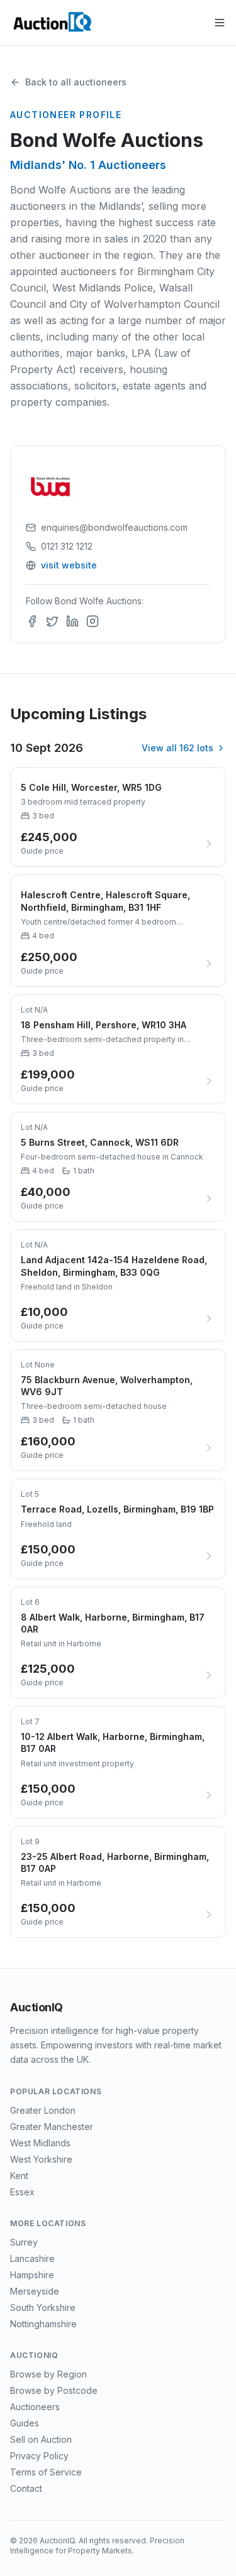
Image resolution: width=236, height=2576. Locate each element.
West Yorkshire (41, 2159)
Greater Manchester (52, 2127)
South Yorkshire (43, 2307)
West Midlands (40, 2143)
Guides (25, 2423)
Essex (22, 2192)
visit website (69, 565)
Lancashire (32, 2258)
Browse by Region (48, 2374)
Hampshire (32, 2275)
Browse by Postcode (54, 2390)
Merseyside (35, 2291)
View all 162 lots (177, 748)
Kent (19, 2176)
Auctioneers (35, 2407)
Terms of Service (46, 2472)
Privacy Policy (39, 2456)
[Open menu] (220, 23)
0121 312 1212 (67, 546)
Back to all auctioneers (76, 82)
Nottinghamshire (43, 2324)
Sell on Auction (41, 2439)
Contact (26, 2488)
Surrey (24, 2242)
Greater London (43, 2110)
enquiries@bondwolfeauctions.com (114, 527)
